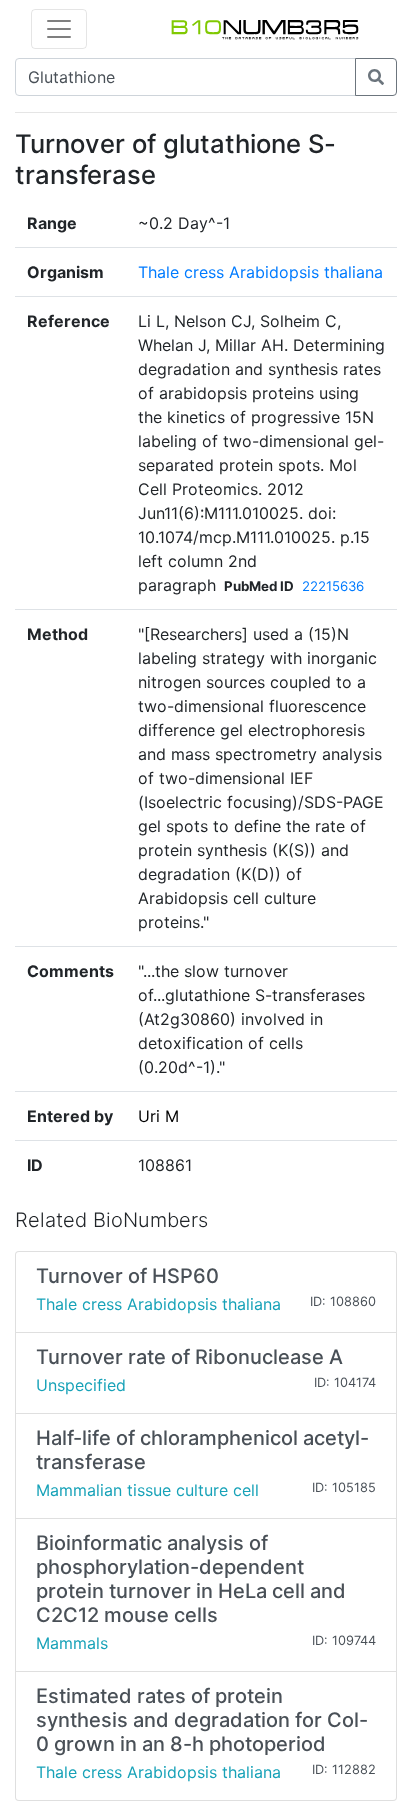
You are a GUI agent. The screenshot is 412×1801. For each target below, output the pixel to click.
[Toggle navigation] (59, 29)
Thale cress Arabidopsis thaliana (260, 272)
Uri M (158, 1116)
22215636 (333, 586)
